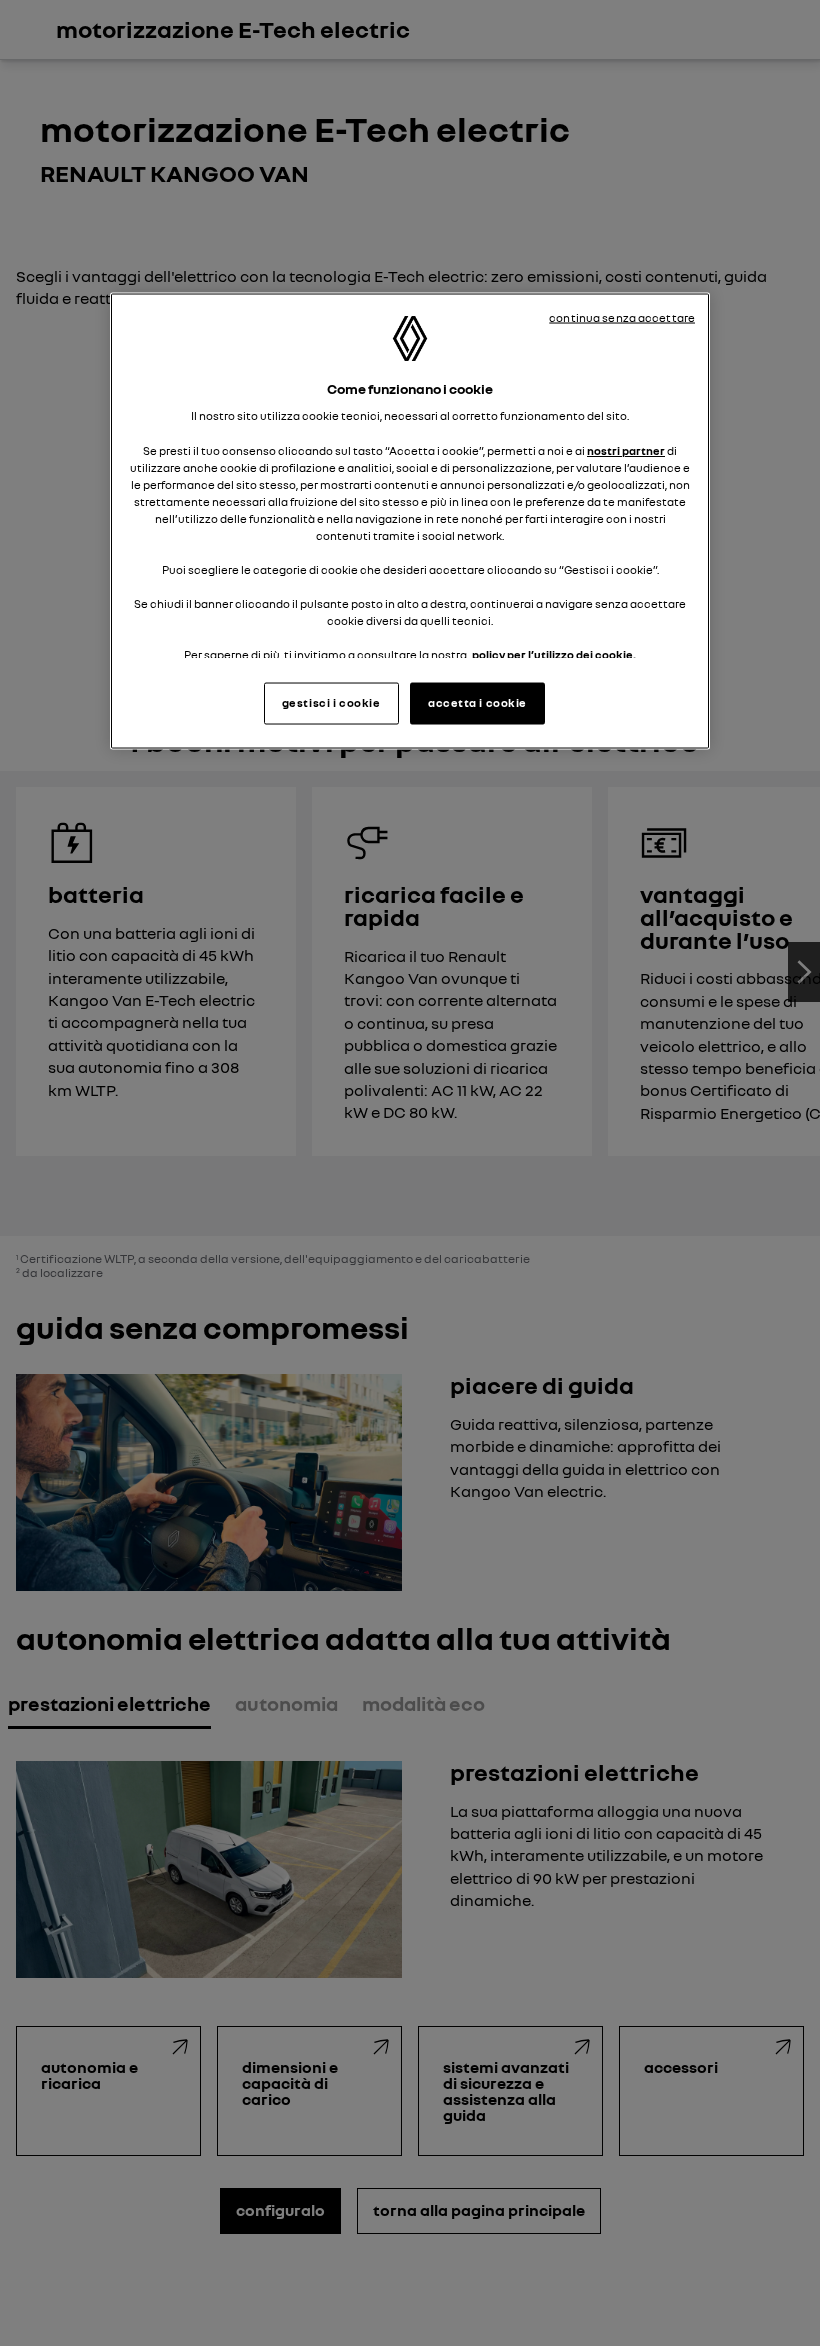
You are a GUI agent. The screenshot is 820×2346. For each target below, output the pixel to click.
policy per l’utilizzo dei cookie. (554, 655)
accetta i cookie (477, 703)
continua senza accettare (622, 317)
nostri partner (626, 450)
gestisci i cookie (331, 703)
